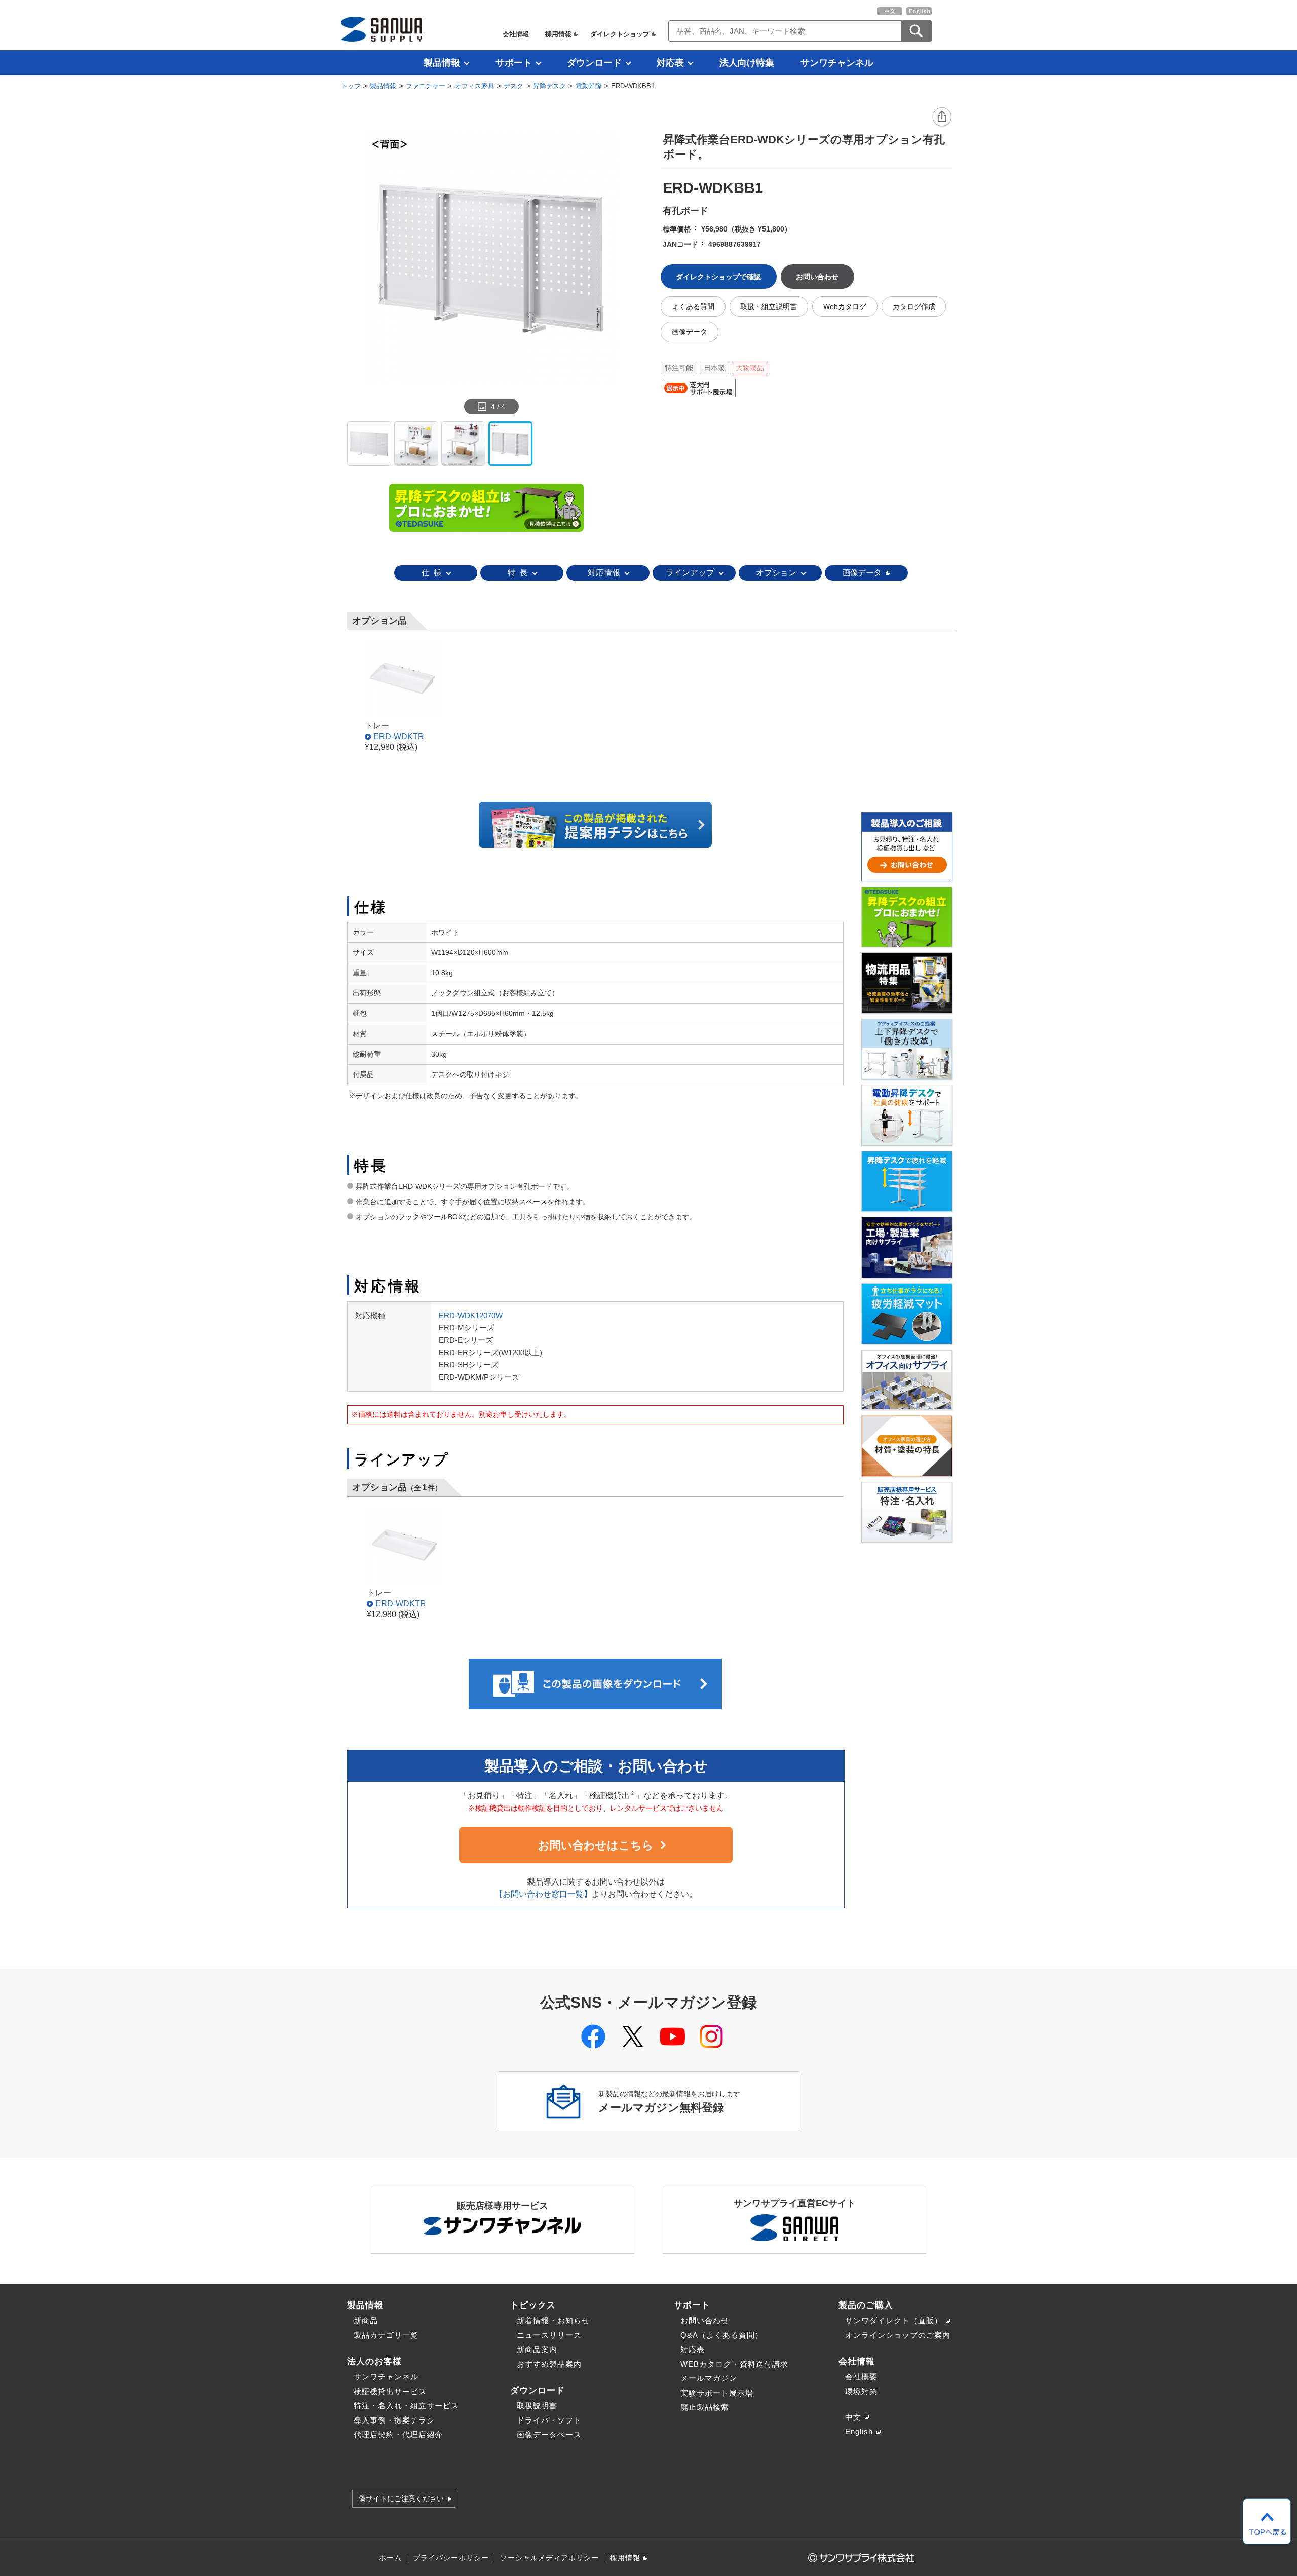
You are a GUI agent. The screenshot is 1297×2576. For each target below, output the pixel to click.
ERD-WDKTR (399, 736)
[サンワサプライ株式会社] (382, 29)
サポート (514, 63)
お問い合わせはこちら (596, 1845)
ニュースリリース (549, 2335)
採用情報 (558, 34)
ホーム (390, 2558)
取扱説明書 (537, 2406)
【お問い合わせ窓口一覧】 (543, 1894)
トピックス (533, 2305)
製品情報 (442, 63)
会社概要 (861, 2377)
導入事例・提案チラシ (394, 2420)
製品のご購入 (866, 2305)
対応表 (670, 63)
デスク (513, 86)
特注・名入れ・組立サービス (406, 2406)
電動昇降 (589, 86)
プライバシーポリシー (451, 2558)
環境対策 (861, 2391)
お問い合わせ (705, 2320)
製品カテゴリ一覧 (386, 2335)
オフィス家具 (475, 86)
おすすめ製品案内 (549, 2364)
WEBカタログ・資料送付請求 (734, 2364)
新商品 (366, 2320)
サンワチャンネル (837, 63)
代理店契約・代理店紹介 (398, 2434)
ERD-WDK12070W (471, 1315)
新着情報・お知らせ (553, 2320)
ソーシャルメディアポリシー (549, 2558)
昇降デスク (549, 86)
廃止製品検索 (705, 2407)
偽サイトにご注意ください (401, 2499)
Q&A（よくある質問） (722, 2335)
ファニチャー (426, 86)
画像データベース (549, 2434)
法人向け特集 (747, 63)
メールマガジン (709, 2378)
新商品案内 (537, 2349)
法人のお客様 (374, 2361)
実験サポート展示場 (717, 2393)
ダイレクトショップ (620, 34)
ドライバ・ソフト (549, 2420)
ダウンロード (594, 63)
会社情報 (516, 34)
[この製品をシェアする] (942, 118)
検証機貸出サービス (390, 2391)
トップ (351, 86)
